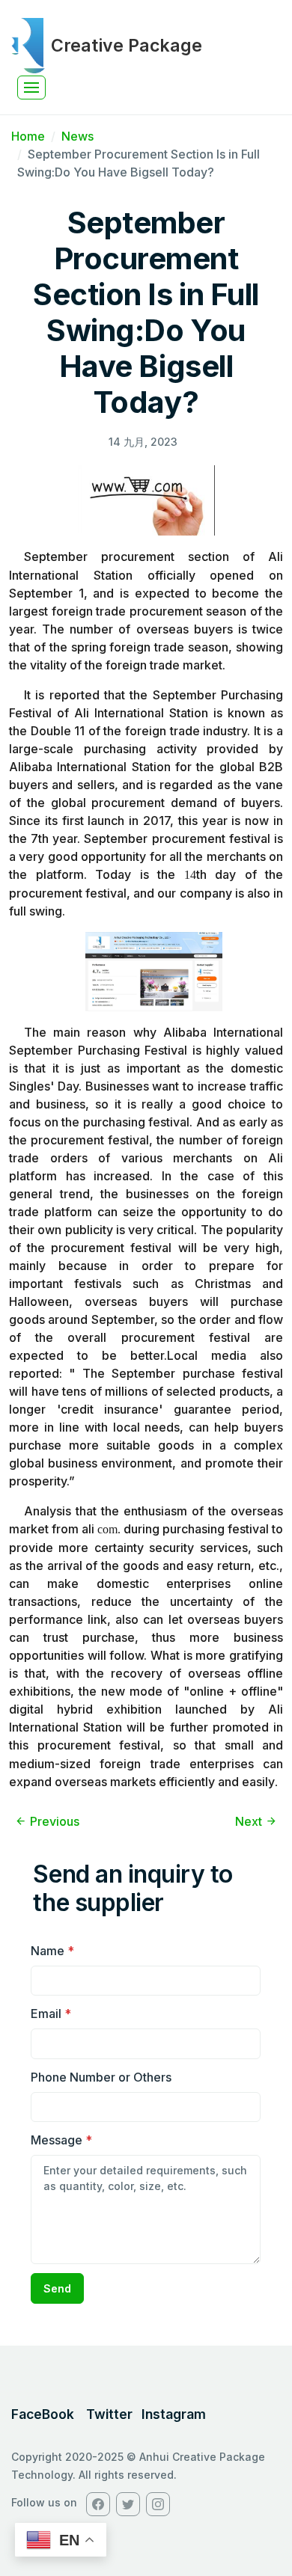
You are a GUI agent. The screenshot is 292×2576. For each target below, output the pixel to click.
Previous (55, 1821)
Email (51, 2014)
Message (61, 2140)
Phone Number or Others (101, 2077)
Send (57, 2288)
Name (52, 1951)
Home (28, 136)
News (77, 136)
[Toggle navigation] (31, 88)
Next (249, 1821)
